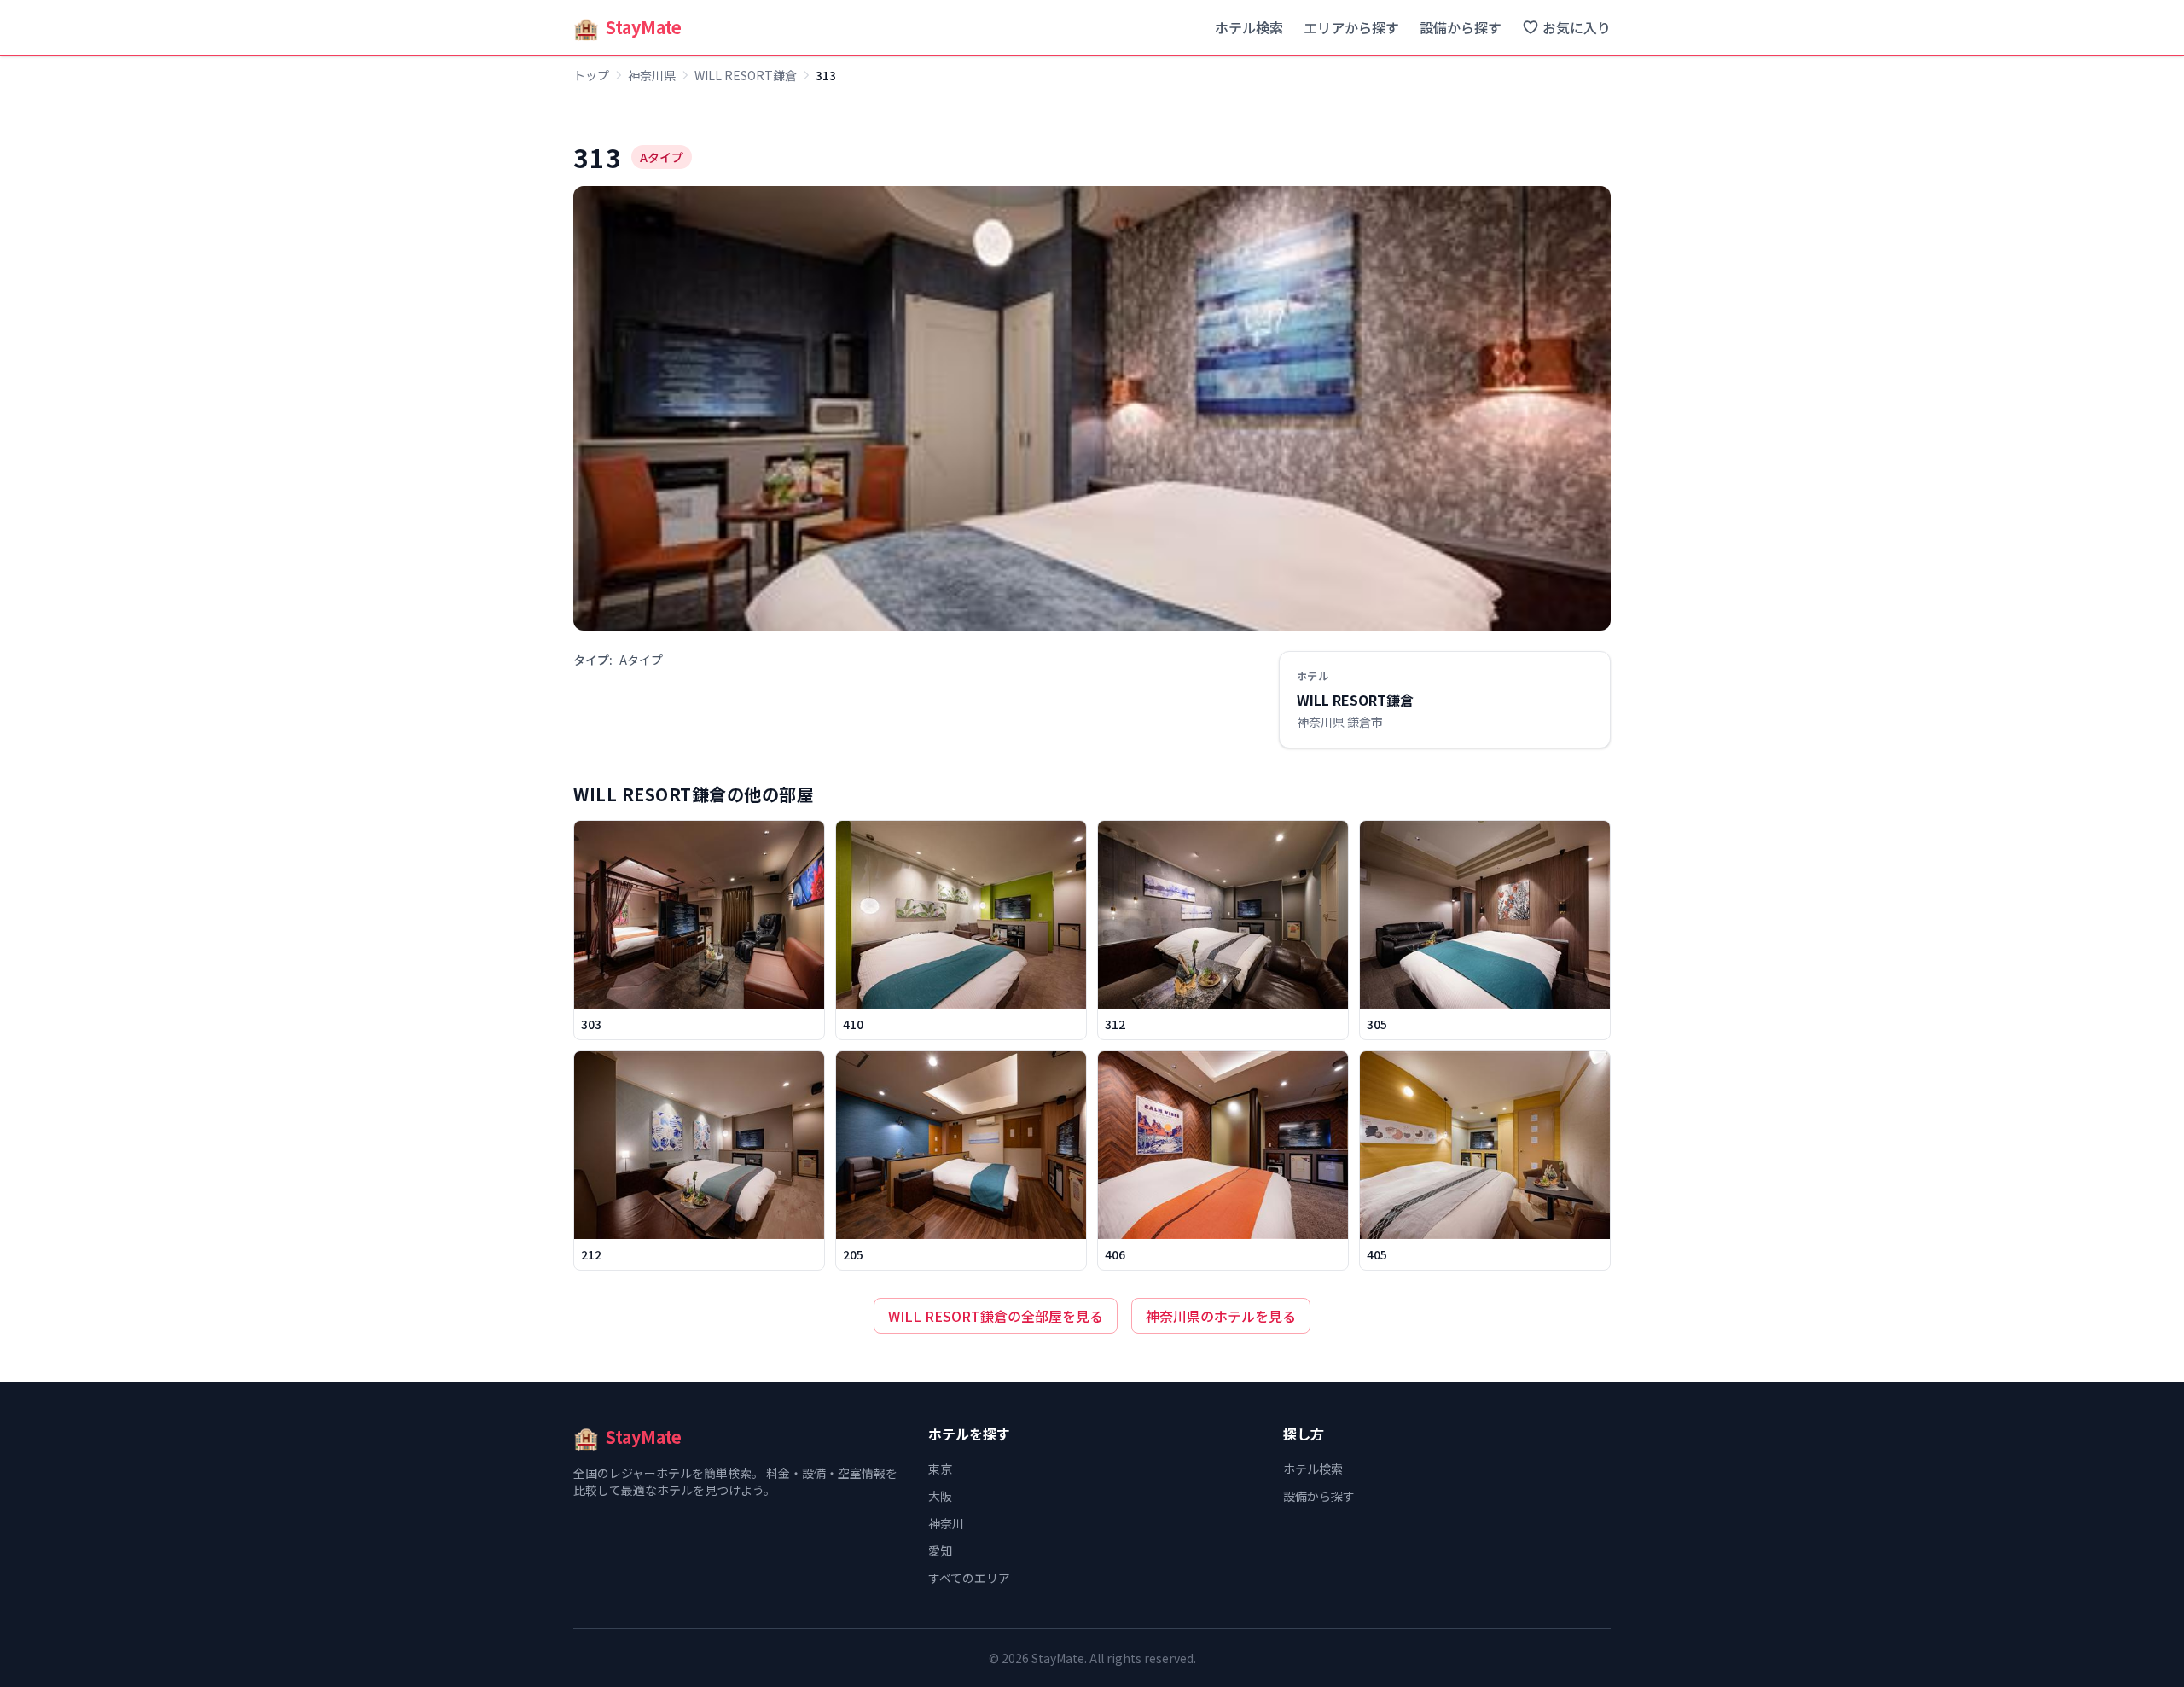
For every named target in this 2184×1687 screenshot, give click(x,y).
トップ (591, 75)
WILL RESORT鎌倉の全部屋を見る (996, 1316)
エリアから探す (1351, 27)
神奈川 (946, 1523)
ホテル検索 (1249, 27)
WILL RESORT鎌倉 (746, 75)
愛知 (940, 1550)
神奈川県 (652, 75)
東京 (940, 1469)
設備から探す (1461, 27)
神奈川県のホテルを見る (1221, 1316)
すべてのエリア (969, 1578)
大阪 (940, 1496)
